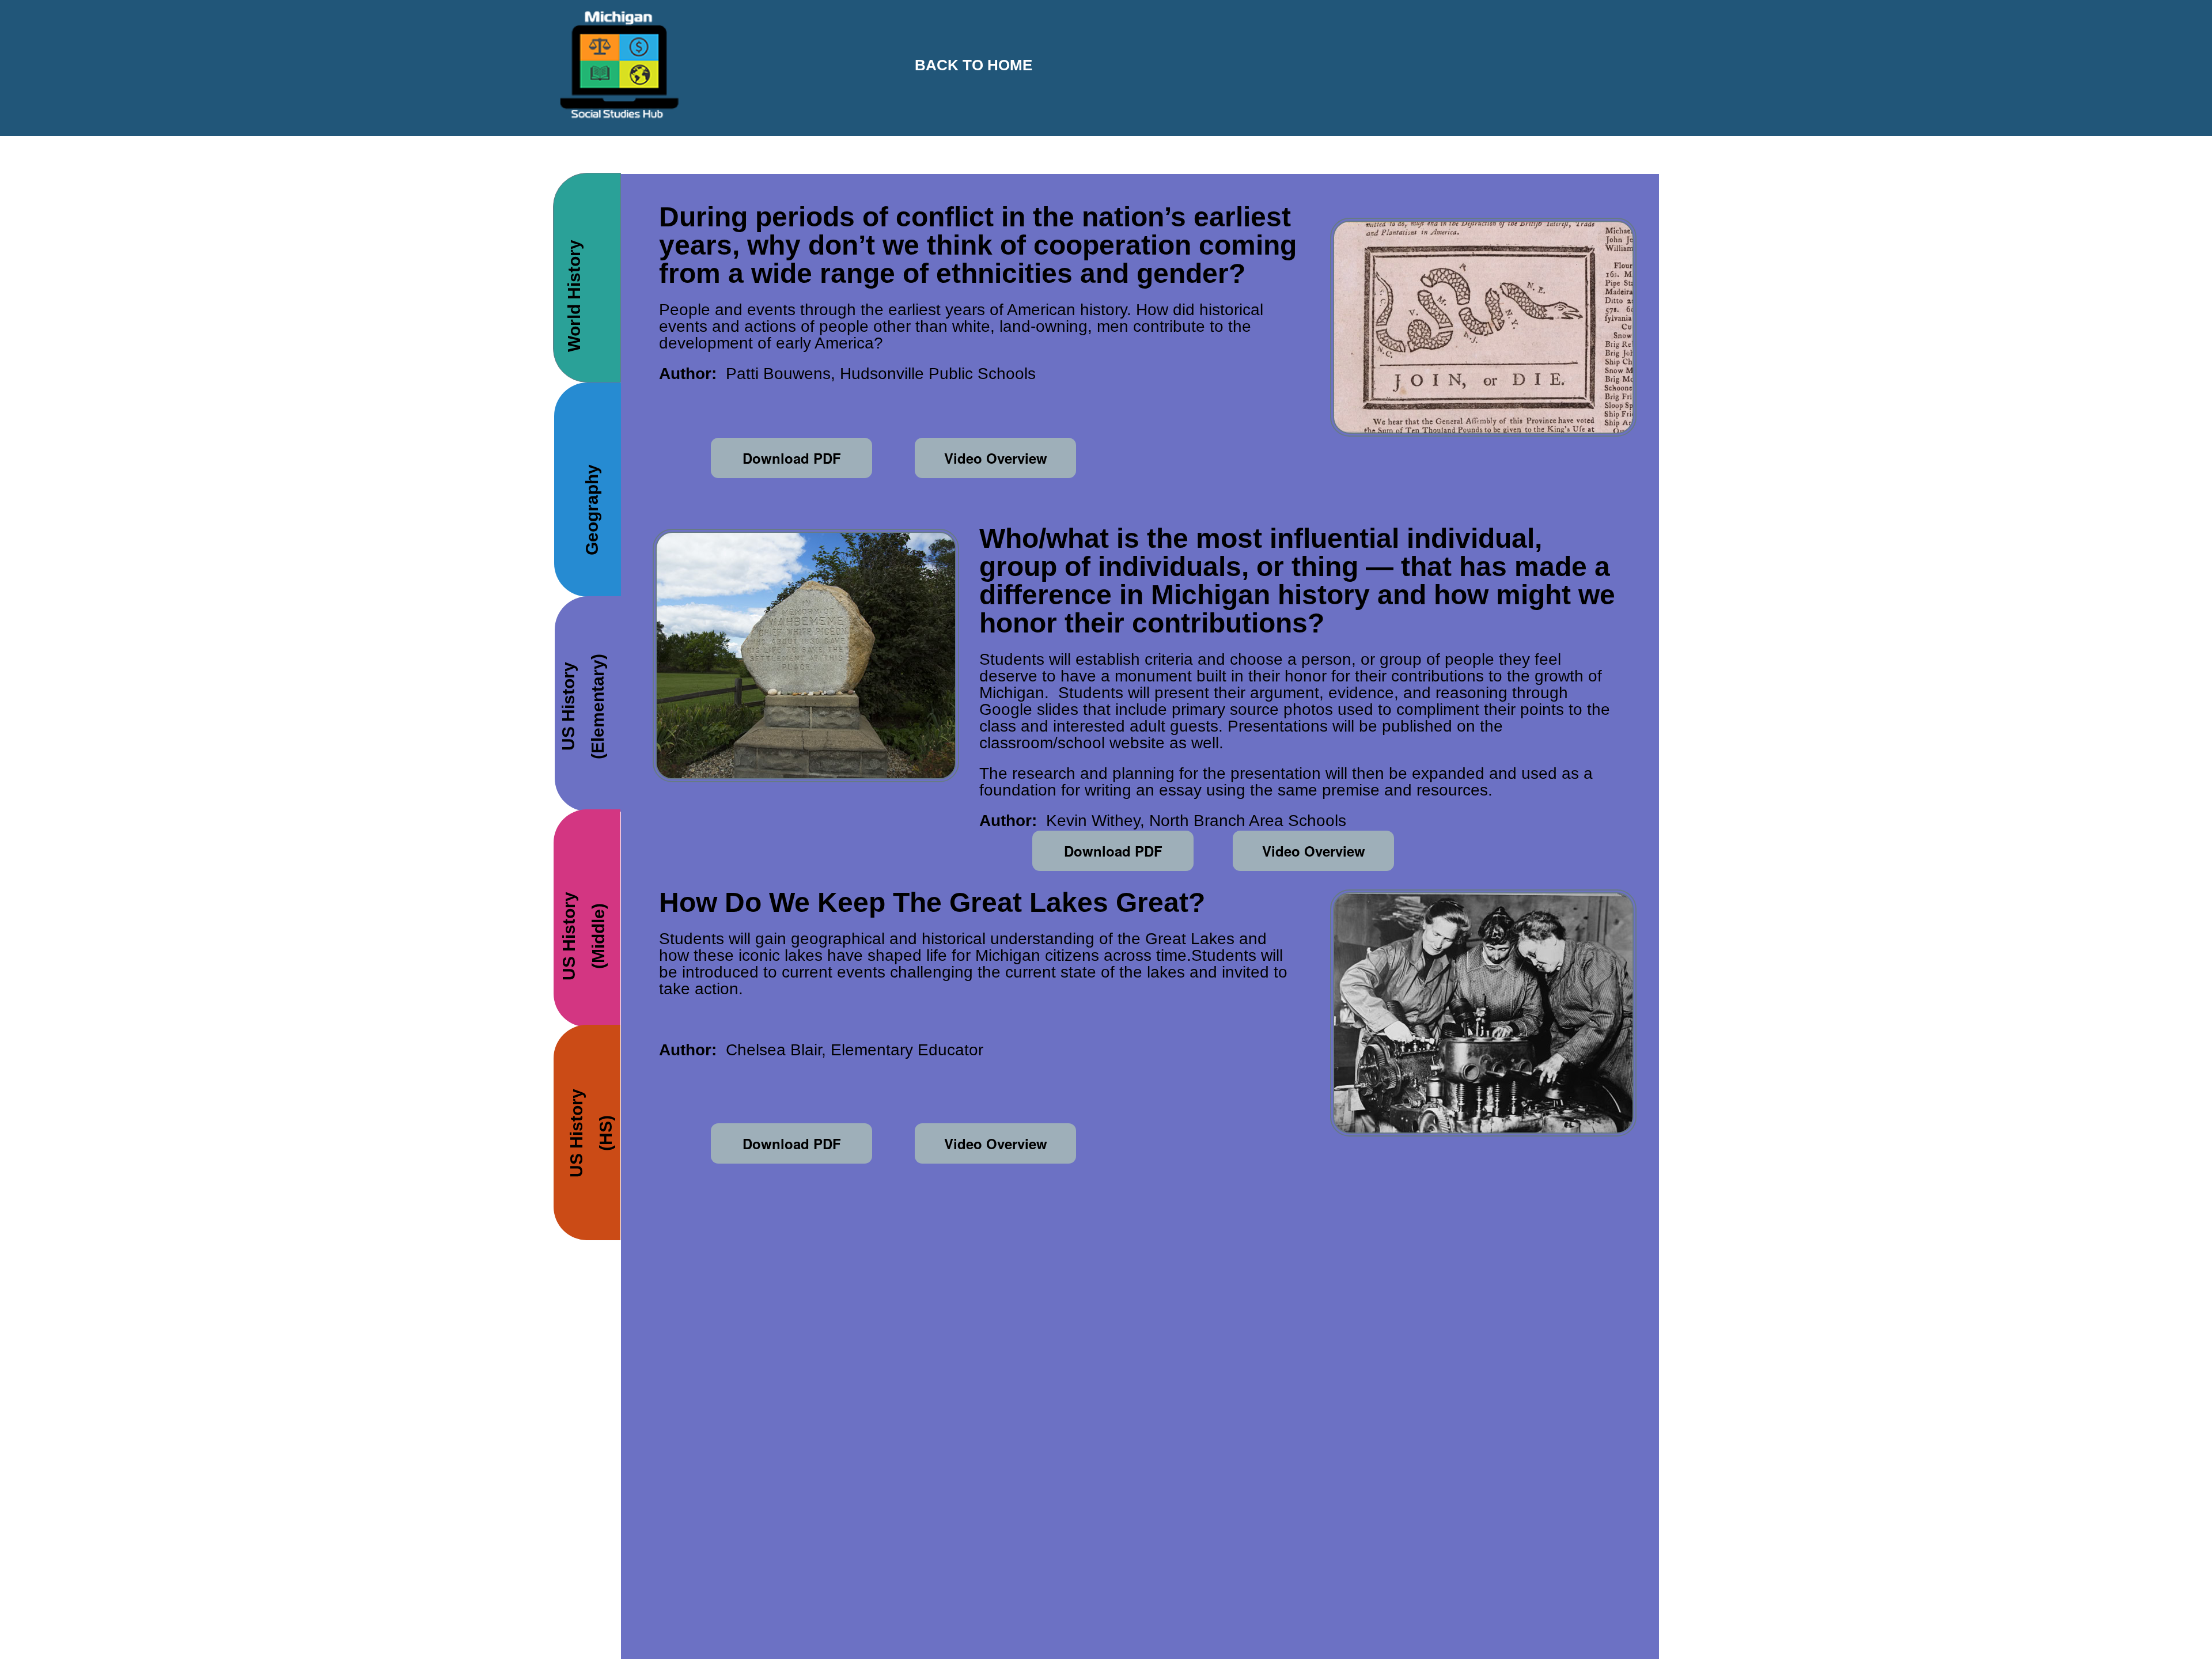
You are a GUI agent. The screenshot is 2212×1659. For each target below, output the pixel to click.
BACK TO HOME (974, 65)
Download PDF (792, 458)
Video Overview (996, 458)
